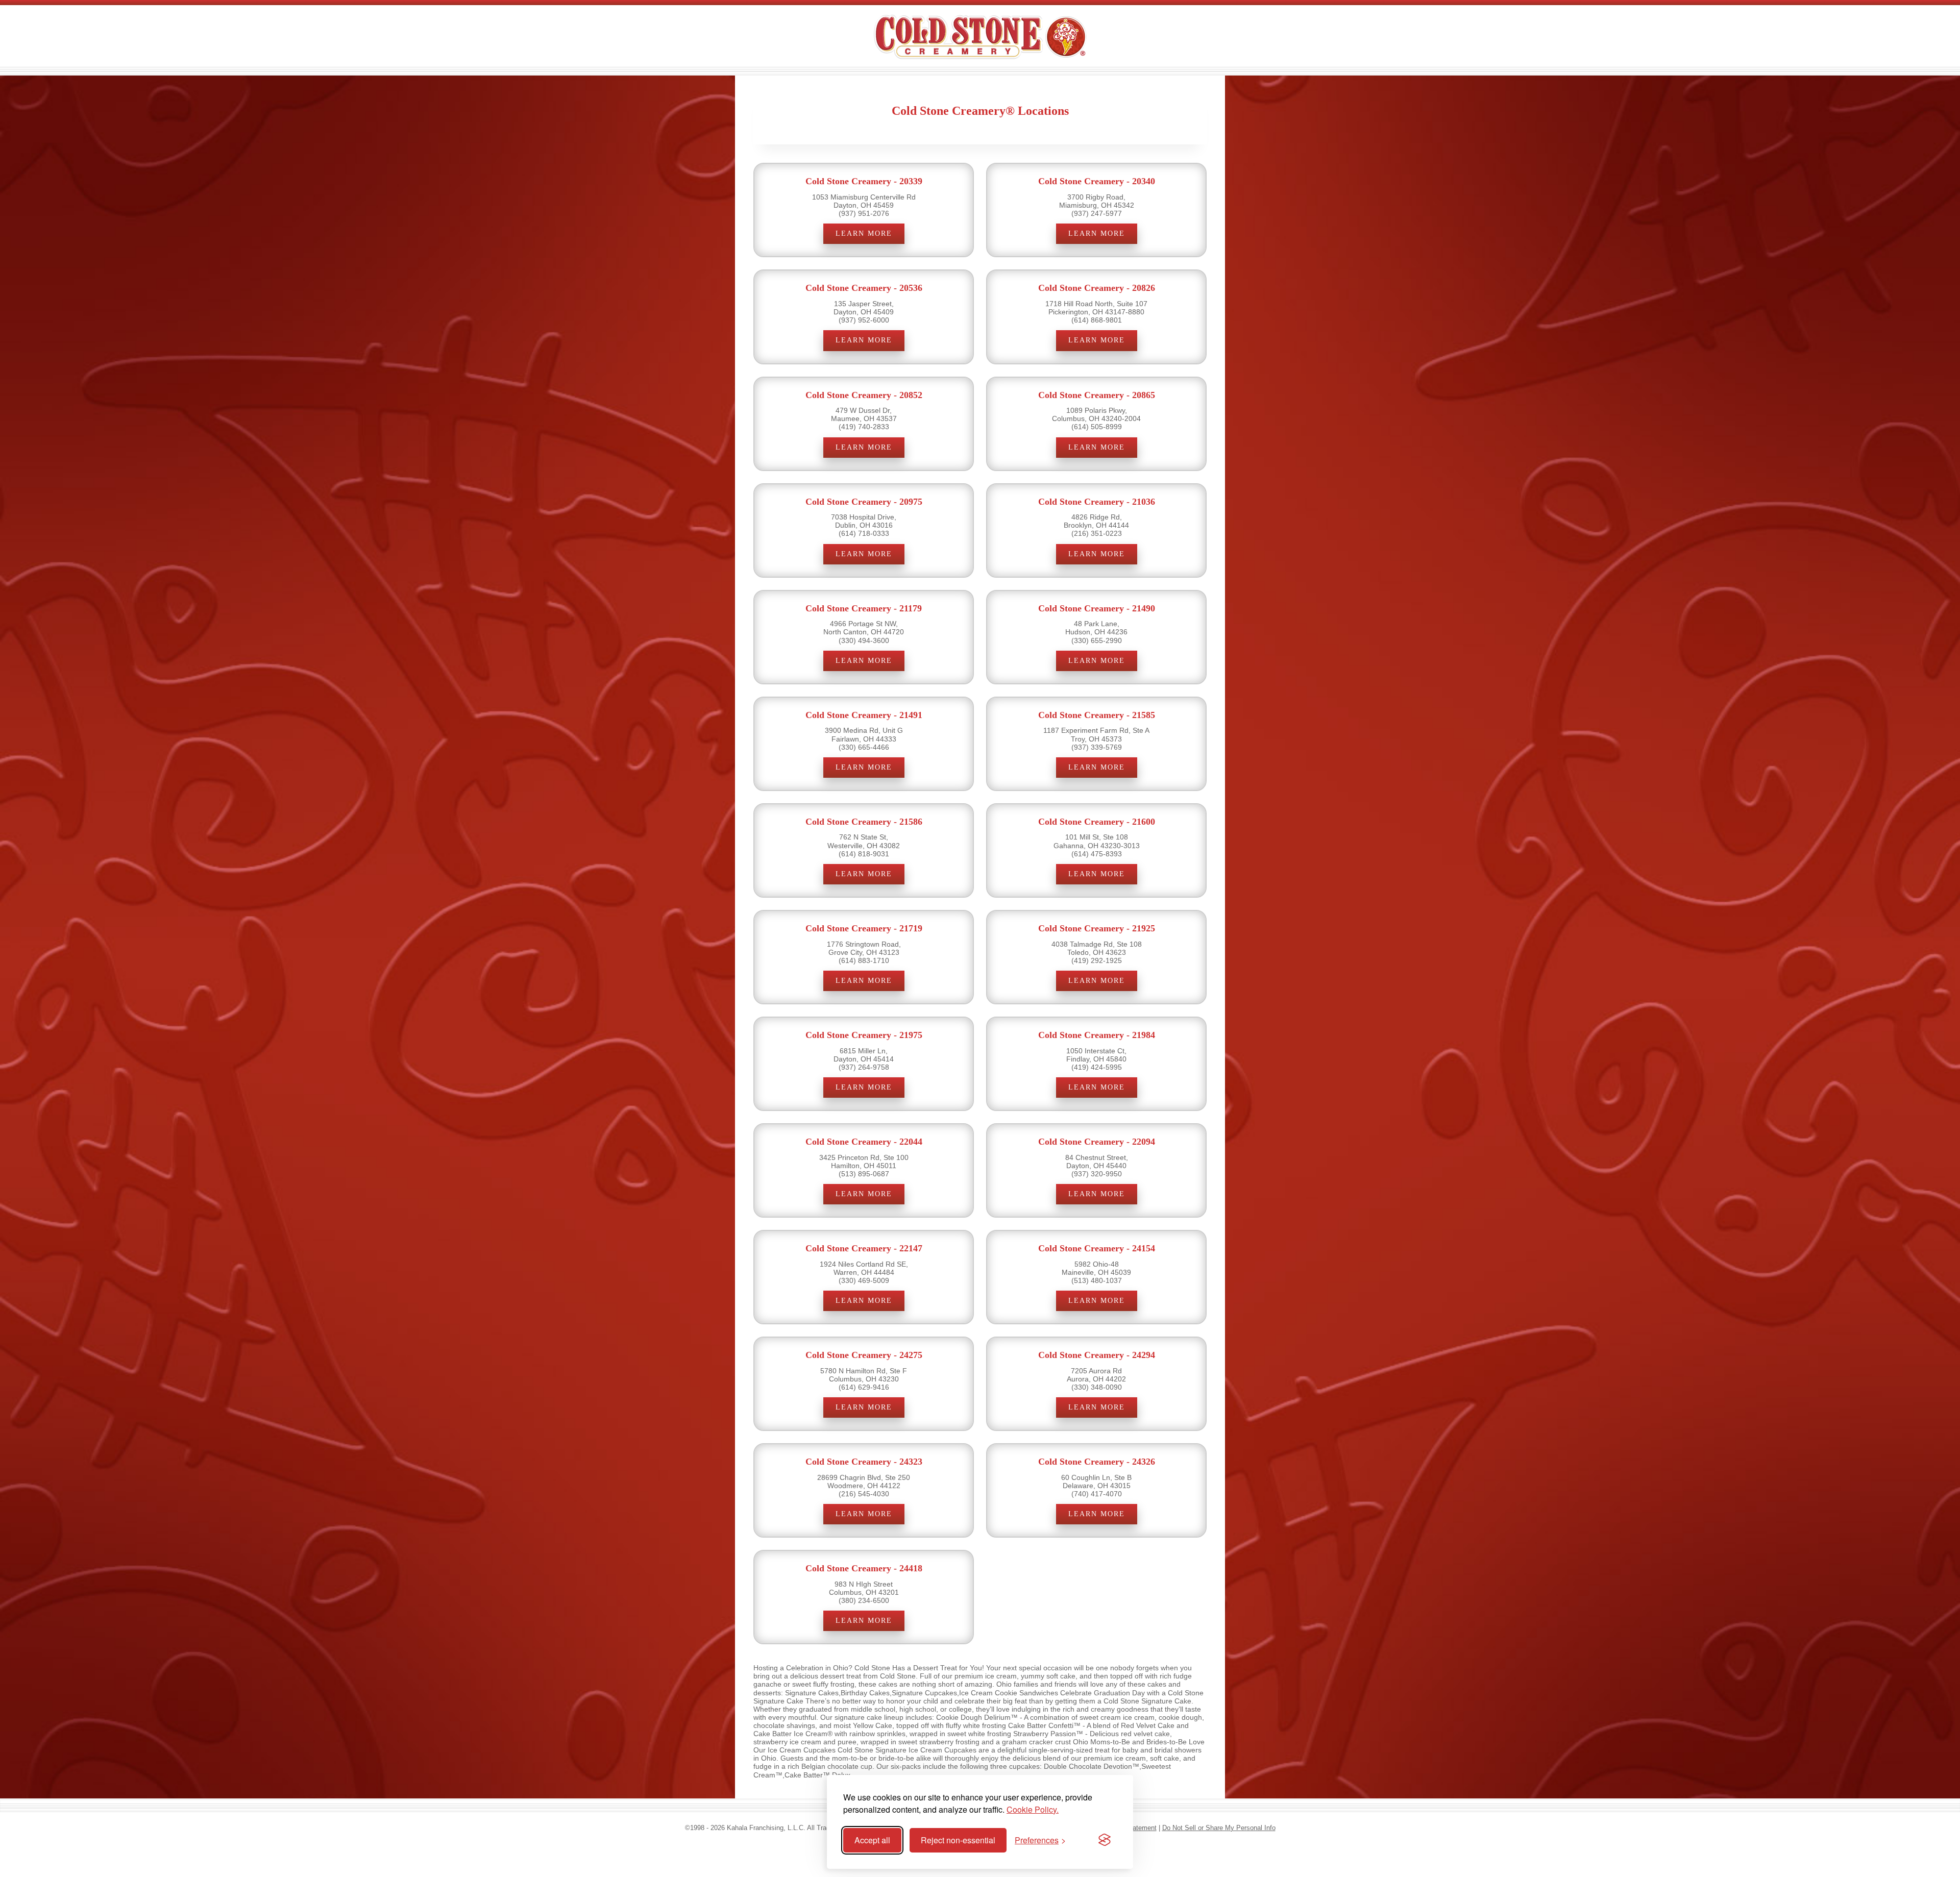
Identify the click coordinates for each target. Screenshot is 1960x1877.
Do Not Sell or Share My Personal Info (1219, 1828)
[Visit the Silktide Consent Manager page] (1105, 1840)
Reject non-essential (958, 1840)
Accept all (872, 1840)
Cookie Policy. (1033, 1809)
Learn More (864, 233)
